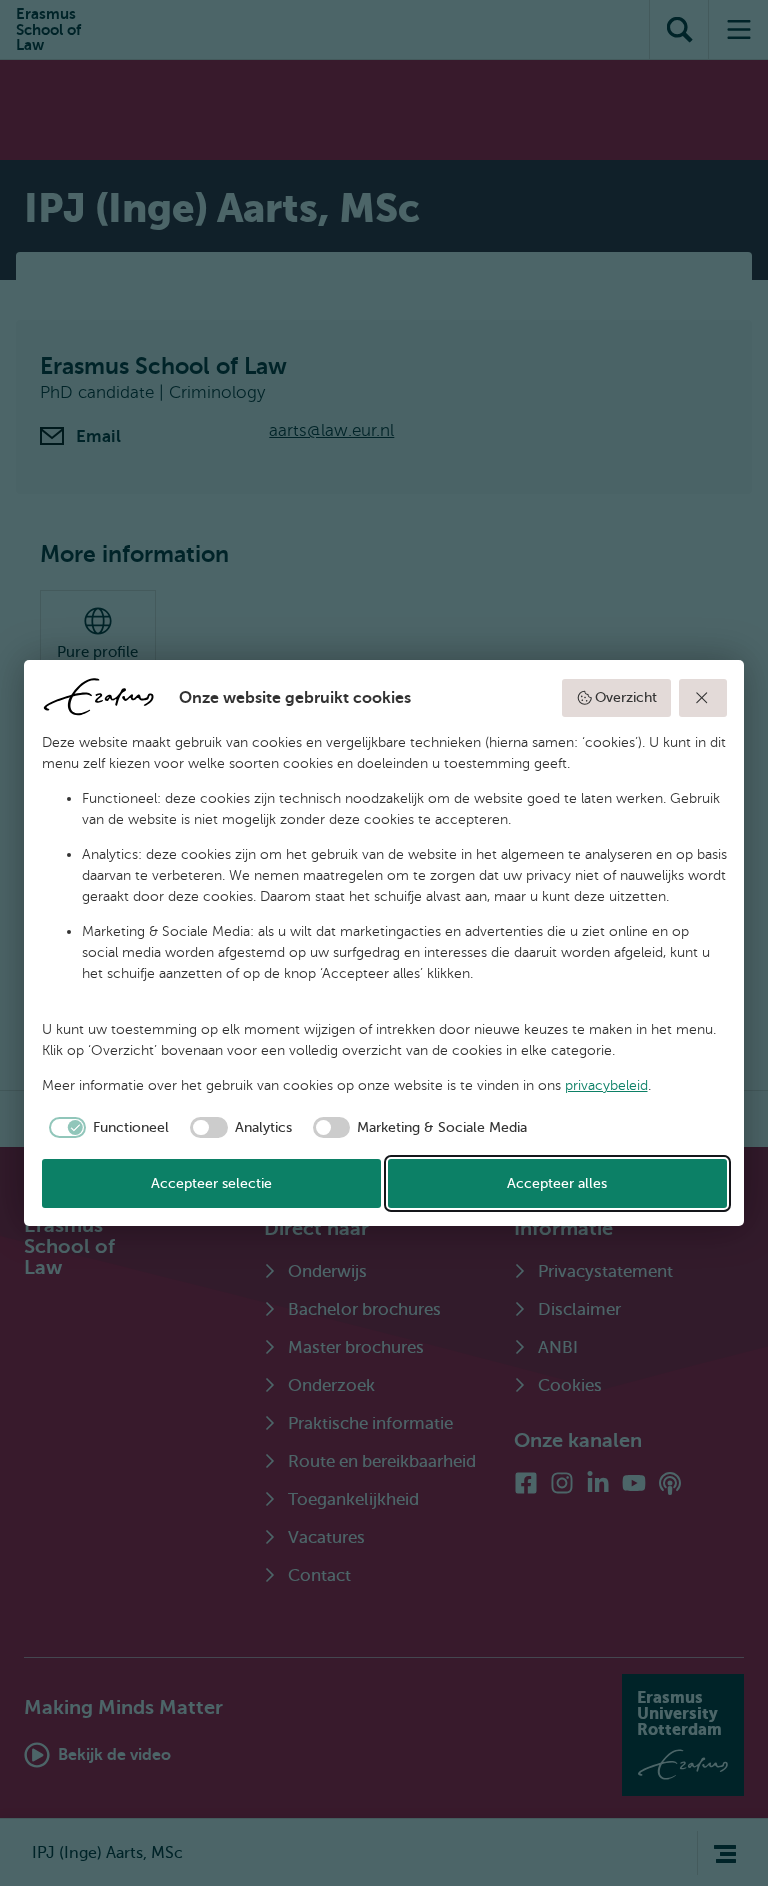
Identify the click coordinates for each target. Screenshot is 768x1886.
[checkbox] (106, 1128)
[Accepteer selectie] (703, 698)
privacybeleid (606, 1085)
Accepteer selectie (211, 1183)
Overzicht (626, 697)
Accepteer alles (557, 1183)
